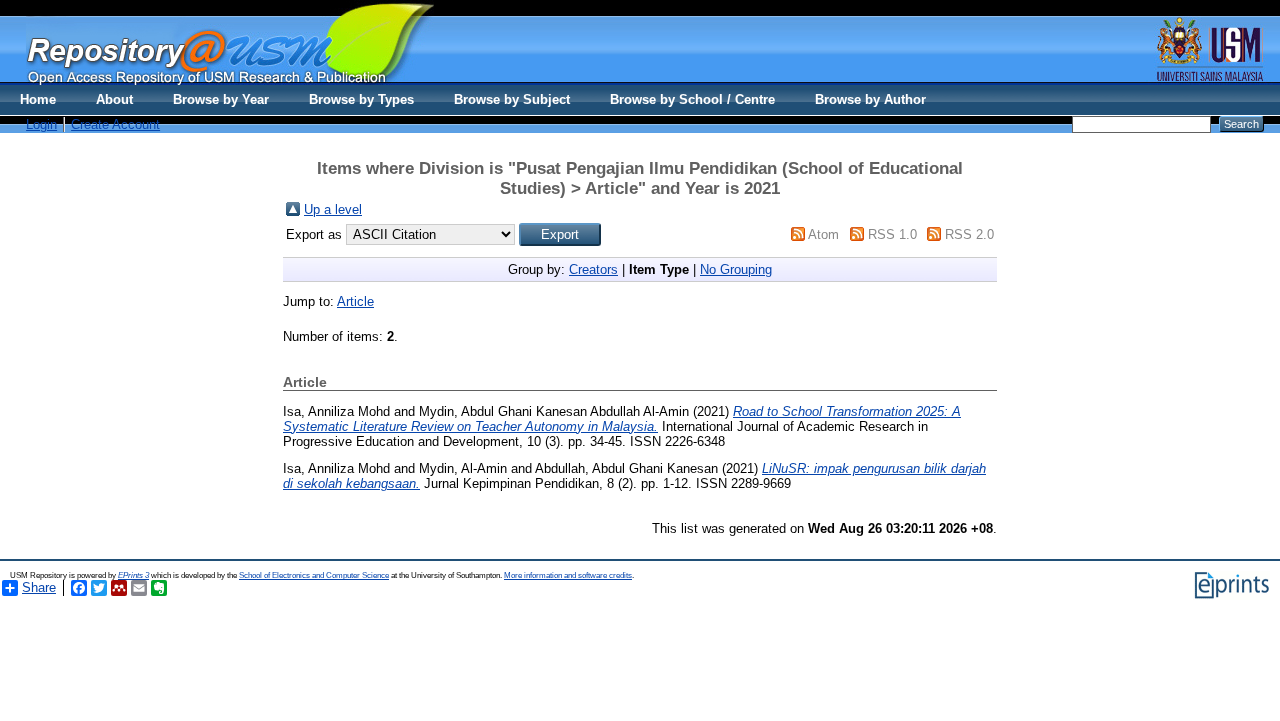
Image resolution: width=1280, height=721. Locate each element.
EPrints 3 (133, 575)
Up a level (333, 209)
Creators (593, 269)
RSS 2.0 (969, 234)
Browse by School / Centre (692, 99)
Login (41, 124)
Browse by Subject (512, 99)
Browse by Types (361, 99)
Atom (823, 234)
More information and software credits (568, 575)
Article (355, 301)
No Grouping (736, 269)
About (114, 99)
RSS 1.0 (892, 234)
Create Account (115, 124)
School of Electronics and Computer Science (314, 575)
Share (39, 587)
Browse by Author (870, 99)
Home (38, 99)
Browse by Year (221, 99)
